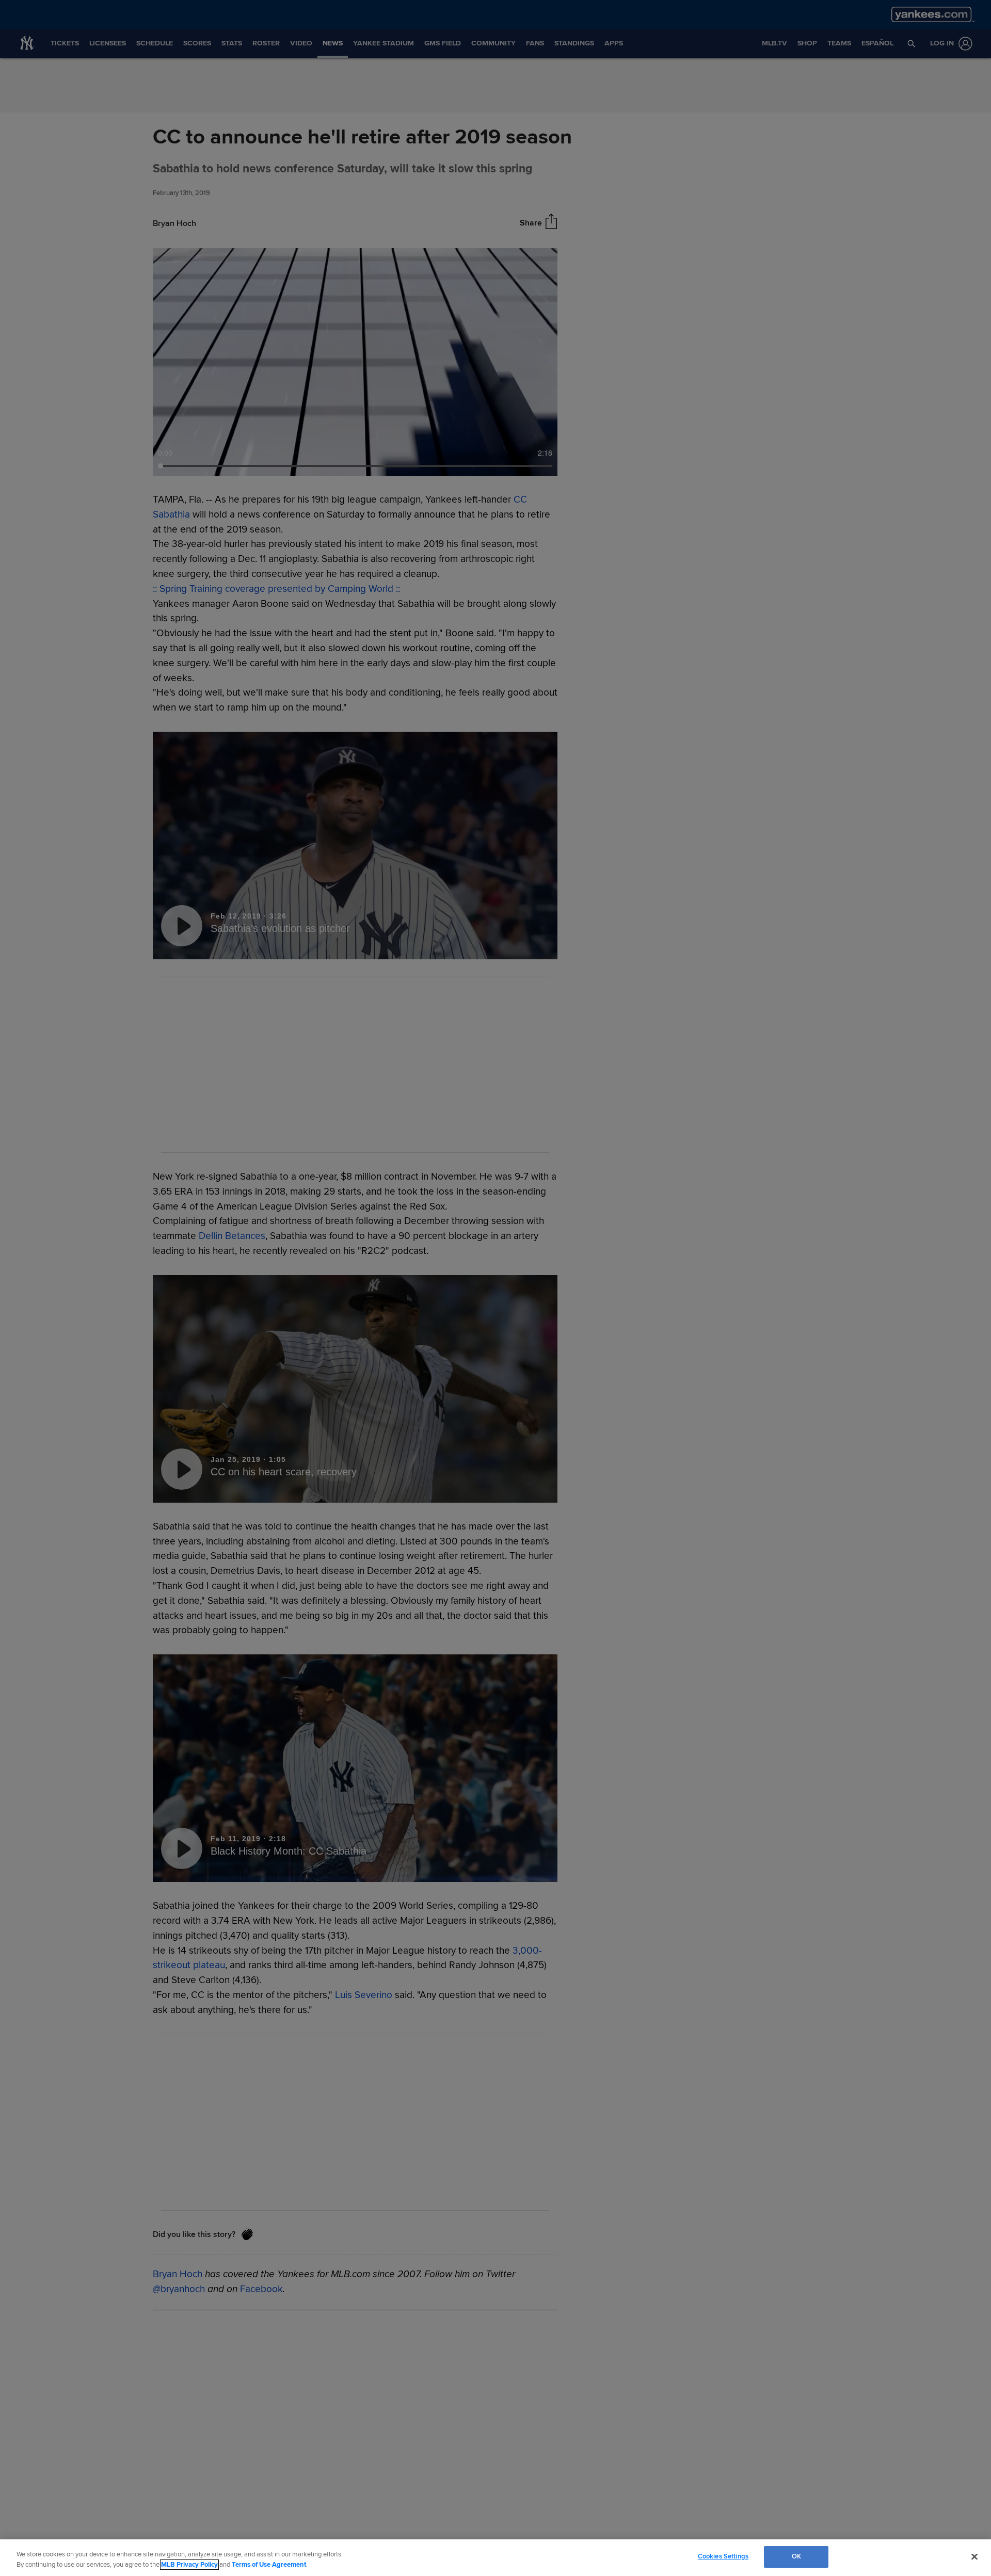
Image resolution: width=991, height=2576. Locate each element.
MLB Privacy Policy (189, 2565)
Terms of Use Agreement (269, 2565)
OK (796, 2556)
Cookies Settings (723, 2556)
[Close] (974, 2556)
